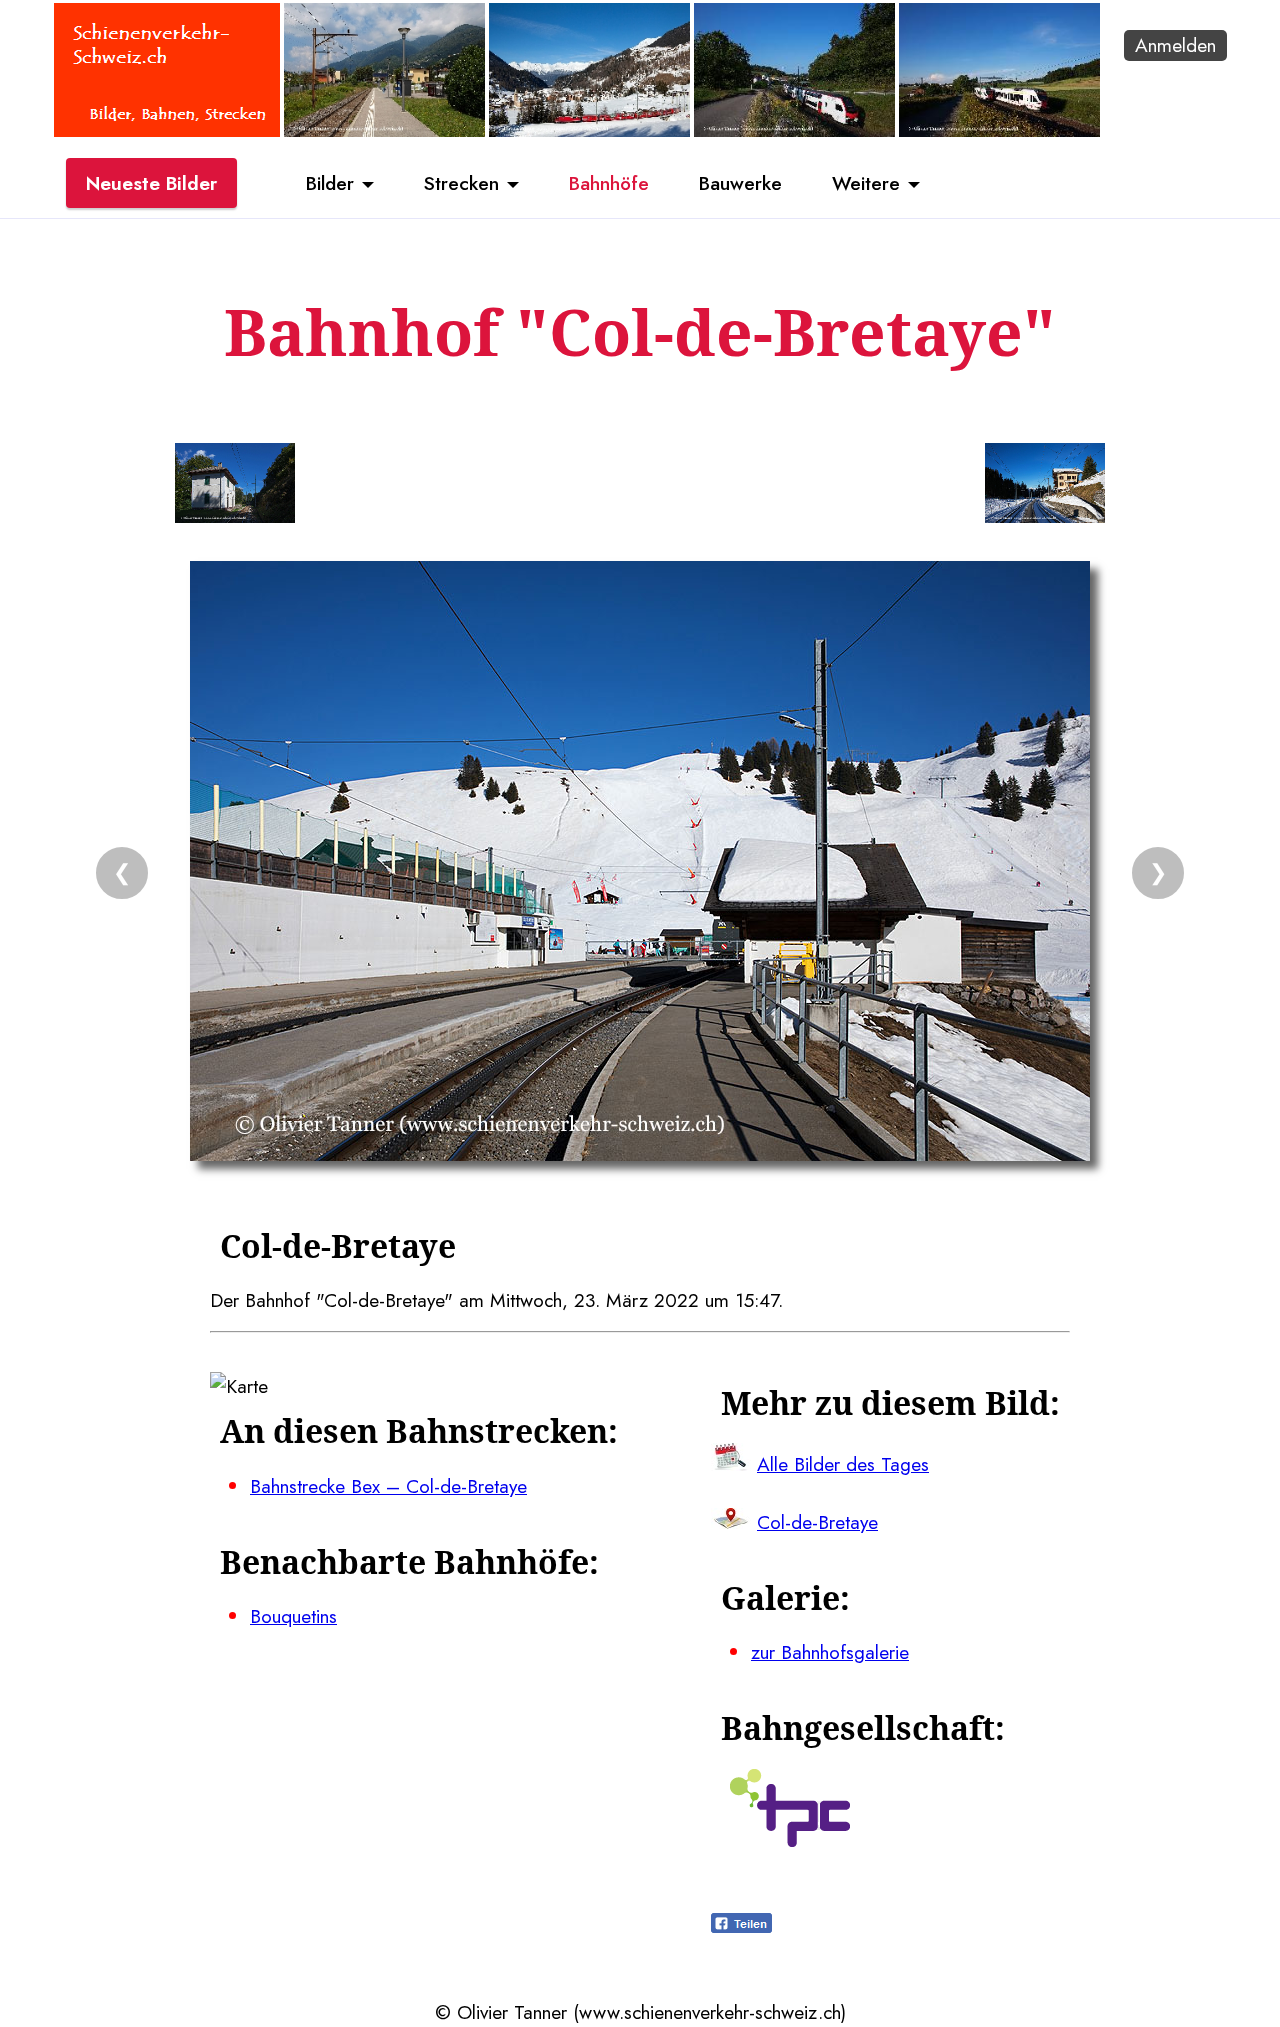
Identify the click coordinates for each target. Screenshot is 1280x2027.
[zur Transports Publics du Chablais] (790, 1840)
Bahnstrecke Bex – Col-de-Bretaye (388, 1486)
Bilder (330, 183)
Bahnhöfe (609, 183)
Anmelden (1175, 45)
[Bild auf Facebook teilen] (741, 1926)
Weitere (866, 183)
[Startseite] (167, 130)
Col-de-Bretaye (817, 1522)
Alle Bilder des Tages (843, 1464)
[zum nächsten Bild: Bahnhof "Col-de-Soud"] (1045, 487)
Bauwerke (740, 183)
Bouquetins (293, 1616)
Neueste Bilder (151, 183)
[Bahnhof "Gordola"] (384, 130)
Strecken (461, 183)
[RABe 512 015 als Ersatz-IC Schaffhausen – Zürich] (794, 130)
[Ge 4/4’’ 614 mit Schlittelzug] (589, 130)
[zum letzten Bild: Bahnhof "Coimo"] (235, 487)
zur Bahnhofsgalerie (830, 1652)
